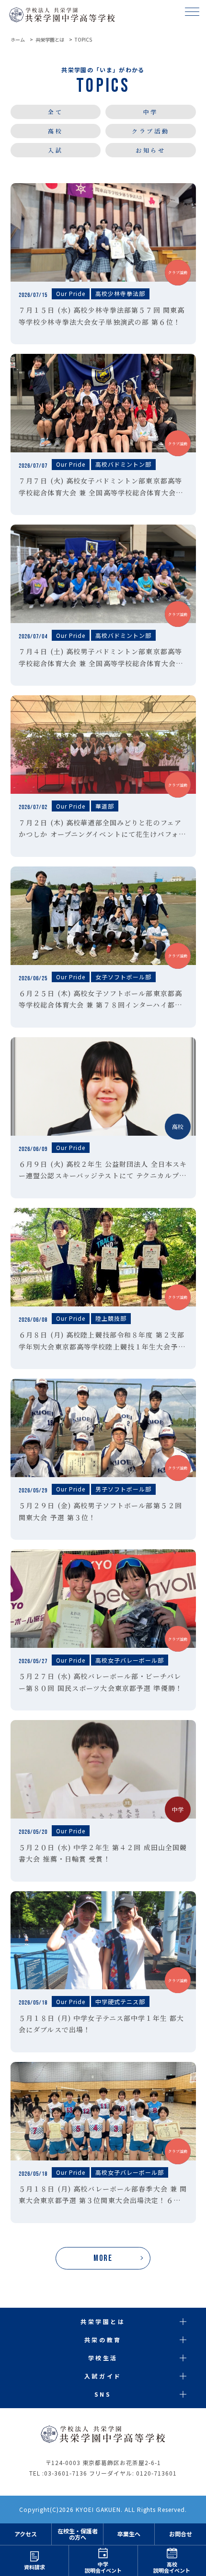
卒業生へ (129, 2534)
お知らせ (150, 150)
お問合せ (181, 2534)
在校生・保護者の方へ (78, 2534)
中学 (151, 112)
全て (55, 112)
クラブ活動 (150, 131)
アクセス (26, 2534)
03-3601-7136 (66, 2473)
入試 (55, 150)
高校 (55, 131)
